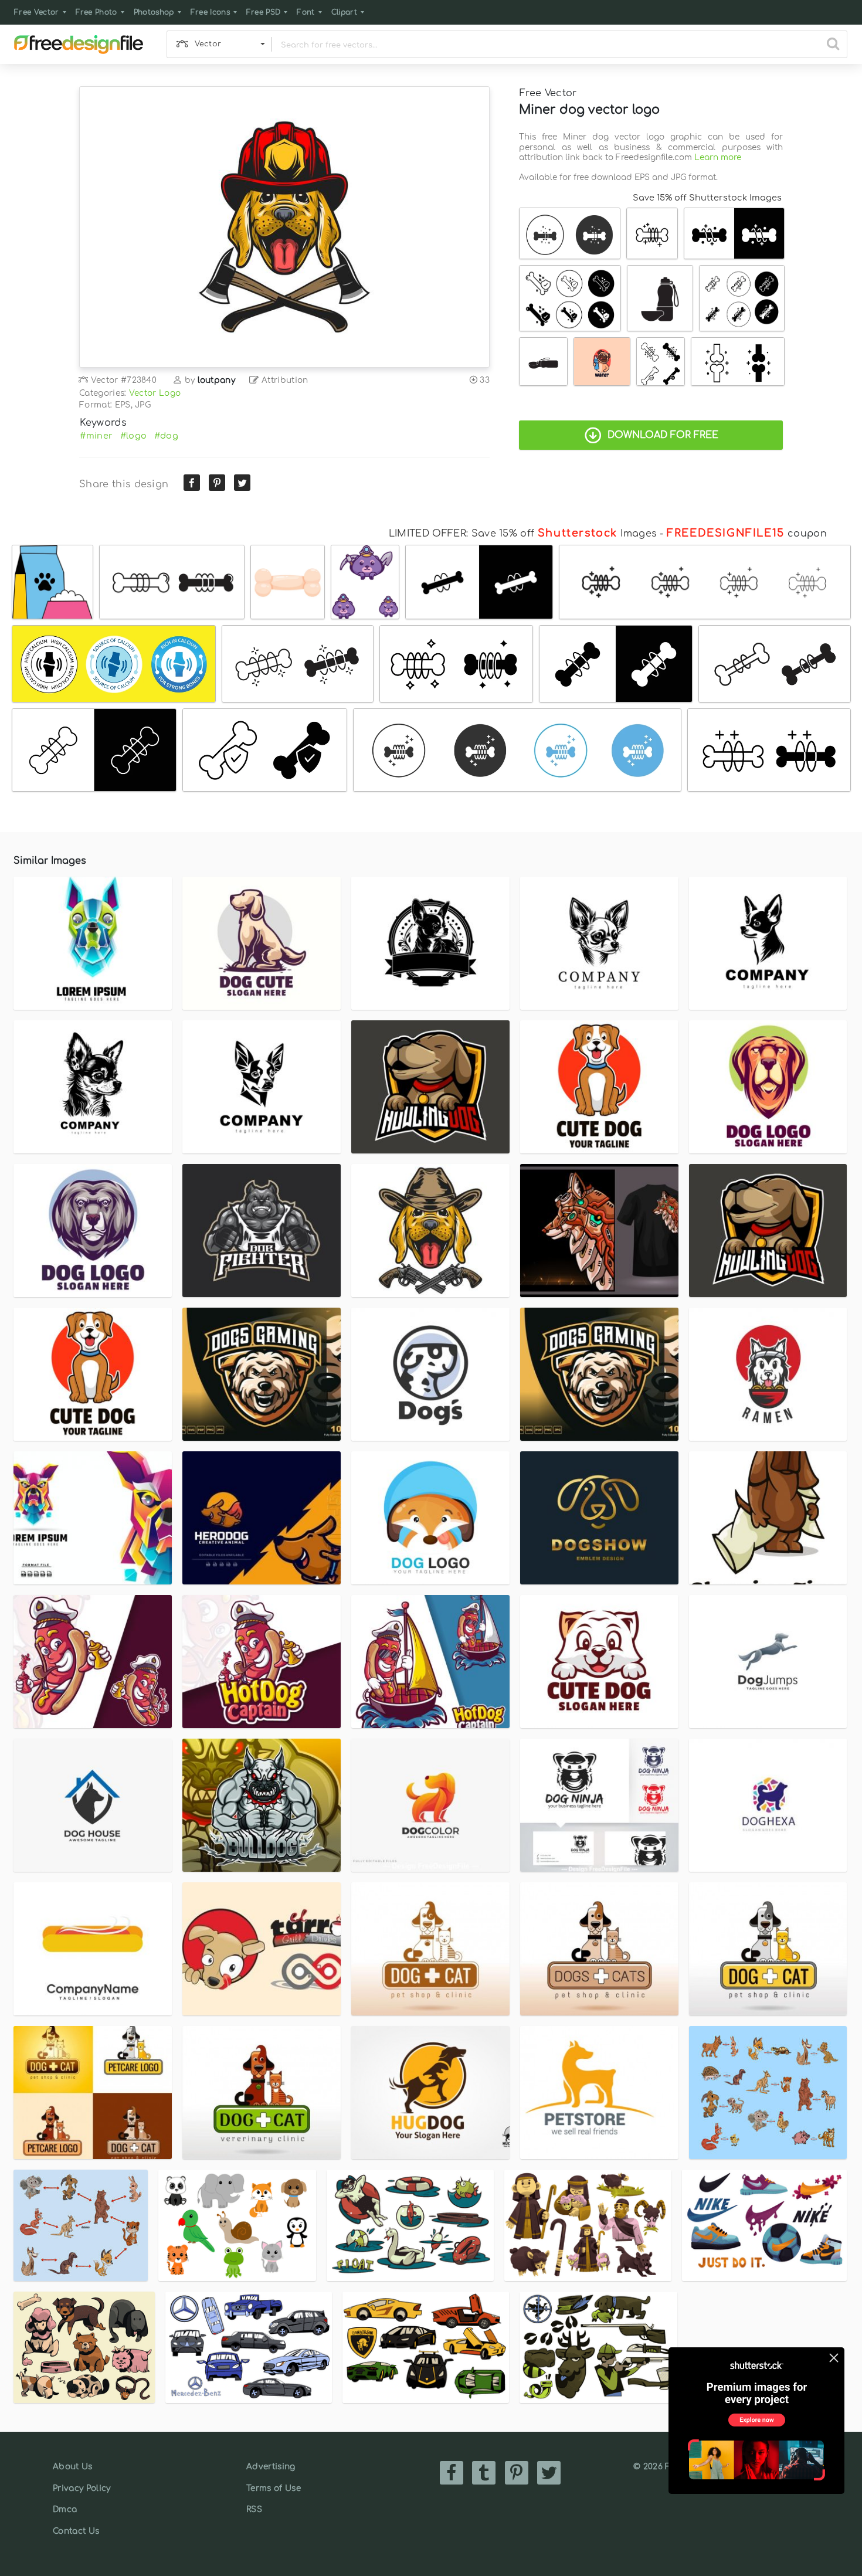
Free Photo (96, 12)
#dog (166, 436)
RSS (254, 2509)
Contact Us (76, 2531)
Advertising (271, 2467)
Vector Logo (155, 393)
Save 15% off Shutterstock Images (707, 198)
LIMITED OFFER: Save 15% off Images (523, 534)
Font (306, 12)
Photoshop (154, 12)
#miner (96, 436)
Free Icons (210, 12)
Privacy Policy (82, 2488)
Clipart (344, 12)
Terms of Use (274, 2488)
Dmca (65, 2509)
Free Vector (37, 12)
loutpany (217, 380)
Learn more (718, 157)
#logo (134, 436)
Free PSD (264, 12)
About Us (73, 2467)
